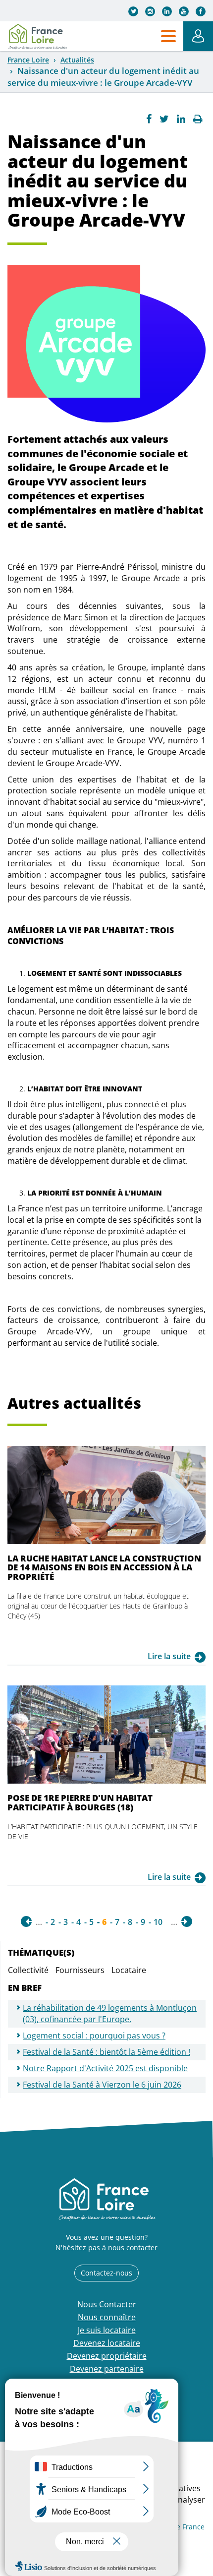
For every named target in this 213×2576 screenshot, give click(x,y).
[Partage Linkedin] (181, 119)
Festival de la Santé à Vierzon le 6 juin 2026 (102, 2085)
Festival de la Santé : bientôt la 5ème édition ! (106, 2052)
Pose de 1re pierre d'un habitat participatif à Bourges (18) (80, 1802)
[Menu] (168, 36)
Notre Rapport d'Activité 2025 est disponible (105, 2068)
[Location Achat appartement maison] (37, 36)
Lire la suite (169, 1656)
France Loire (28, 60)
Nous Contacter (107, 2304)
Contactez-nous (106, 2273)
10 (158, 1922)
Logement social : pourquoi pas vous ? (94, 2036)
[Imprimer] (198, 119)
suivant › (187, 1921)
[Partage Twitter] (164, 119)
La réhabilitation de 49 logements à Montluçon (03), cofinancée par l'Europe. (110, 2013)
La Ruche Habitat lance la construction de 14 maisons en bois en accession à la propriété (104, 1567)
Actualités (77, 60)
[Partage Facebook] (149, 119)
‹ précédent (26, 1921)
